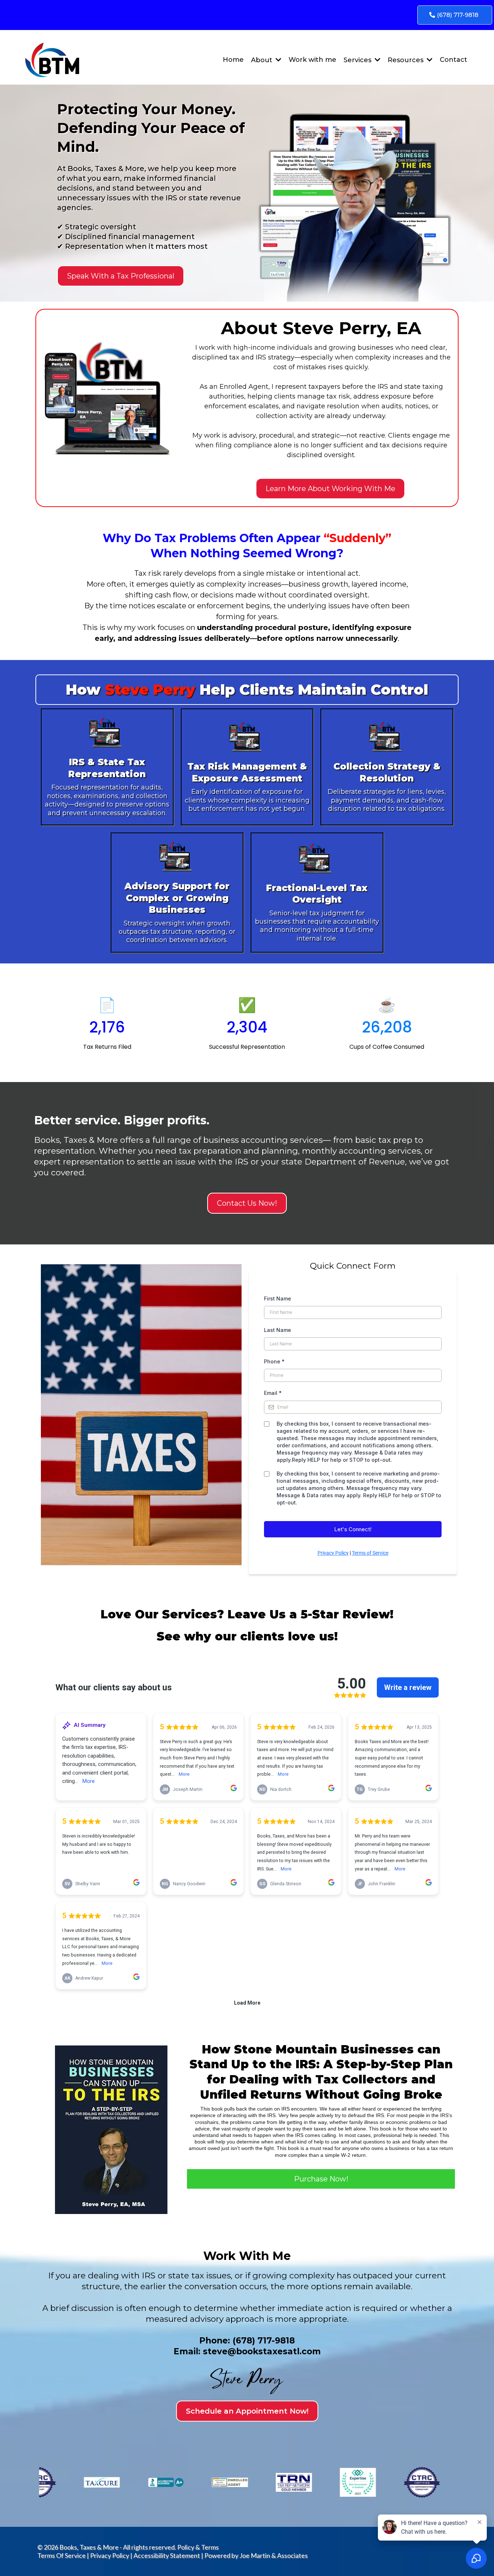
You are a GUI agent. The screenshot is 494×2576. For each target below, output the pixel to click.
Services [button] (358, 60)
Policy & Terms (198, 2547)
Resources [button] (406, 60)
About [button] (263, 60)
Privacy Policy (333, 1553)
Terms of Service (370, 1553)
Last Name (278, 1330)
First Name (278, 1298)
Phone (274, 1361)
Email (273, 1393)
